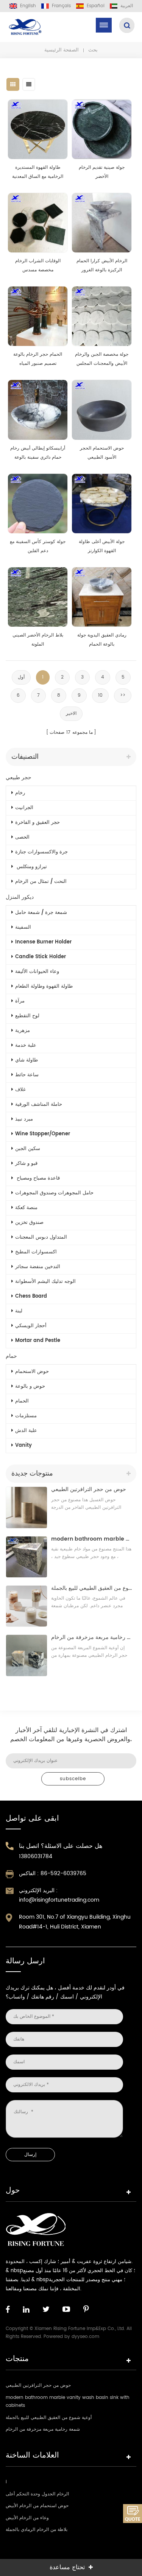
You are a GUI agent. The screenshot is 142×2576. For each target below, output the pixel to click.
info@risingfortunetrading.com (59, 1900)
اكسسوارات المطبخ (36, 1252)
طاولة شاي (27, 1060)
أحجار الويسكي (31, 1326)
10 (100, 695)
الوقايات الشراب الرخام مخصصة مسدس (38, 265)
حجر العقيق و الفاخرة (37, 823)
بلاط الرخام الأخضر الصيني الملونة (38, 640)
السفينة (23, 927)
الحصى (22, 837)
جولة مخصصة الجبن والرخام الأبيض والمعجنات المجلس (102, 359)
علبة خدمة (26, 1045)
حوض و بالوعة (30, 1386)
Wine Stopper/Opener (43, 1134)
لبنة (19, 1311)
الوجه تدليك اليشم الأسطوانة (45, 1282)
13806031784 (36, 1856)
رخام (20, 793)
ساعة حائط (27, 1075)
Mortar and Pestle (38, 1341)
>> (123, 695)
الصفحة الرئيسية (62, 50)
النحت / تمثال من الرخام (41, 882)
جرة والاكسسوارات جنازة (41, 852)
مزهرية (23, 1031)
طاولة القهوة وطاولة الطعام (44, 986)
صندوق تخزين (29, 1223)
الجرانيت (24, 808)
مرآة (20, 1001)
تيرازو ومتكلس (31, 867)
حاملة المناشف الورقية (39, 1104)
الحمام (22, 1401)
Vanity (23, 1445)
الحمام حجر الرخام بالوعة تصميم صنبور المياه (38, 359)
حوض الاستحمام (32, 1372)
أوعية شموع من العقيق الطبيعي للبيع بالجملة (92, 1588)
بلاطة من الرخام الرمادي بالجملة (37, 2530)
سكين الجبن (28, 1149)
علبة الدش (26, 1431)
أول (21, 677)
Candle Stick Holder (41, 957)
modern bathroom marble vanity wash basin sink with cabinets (92, 1539)
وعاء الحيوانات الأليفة (37, 972)
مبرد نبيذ (24, 1119)
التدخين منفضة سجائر (38, 1267)
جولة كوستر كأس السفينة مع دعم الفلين (38, 546)
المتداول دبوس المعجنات (41, 1237)
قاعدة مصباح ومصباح (37, 1178)
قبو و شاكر (26, 1163)
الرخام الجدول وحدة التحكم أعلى (37, 2494)
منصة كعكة (26, 1208)
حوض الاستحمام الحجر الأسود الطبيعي (102, 453)
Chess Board (31, 1296)
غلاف (20, 1090)
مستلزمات (26, 1416)
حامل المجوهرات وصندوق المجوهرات (54, 1193)
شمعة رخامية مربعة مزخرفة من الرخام (92, 1637)
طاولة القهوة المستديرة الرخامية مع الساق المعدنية (38, 172)
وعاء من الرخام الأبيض (27, 2518)
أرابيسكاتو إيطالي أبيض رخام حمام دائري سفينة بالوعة (38, 453)
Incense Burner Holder (43, 942)
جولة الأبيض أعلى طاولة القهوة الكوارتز (102, 546)
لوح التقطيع (27, 1016)
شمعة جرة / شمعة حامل (41, 913)
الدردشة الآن (133, 2514)
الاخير (71, 714)
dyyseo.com (85, 2337)
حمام (11, 1356)
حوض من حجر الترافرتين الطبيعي (89, 1489)
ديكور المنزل (20, 897)
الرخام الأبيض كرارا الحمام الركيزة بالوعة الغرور (102, 265)
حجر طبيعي (19, 777)
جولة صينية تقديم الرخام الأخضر (102, 172)
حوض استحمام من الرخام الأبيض (37, 2506)
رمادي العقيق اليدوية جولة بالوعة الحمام (102, 640)
